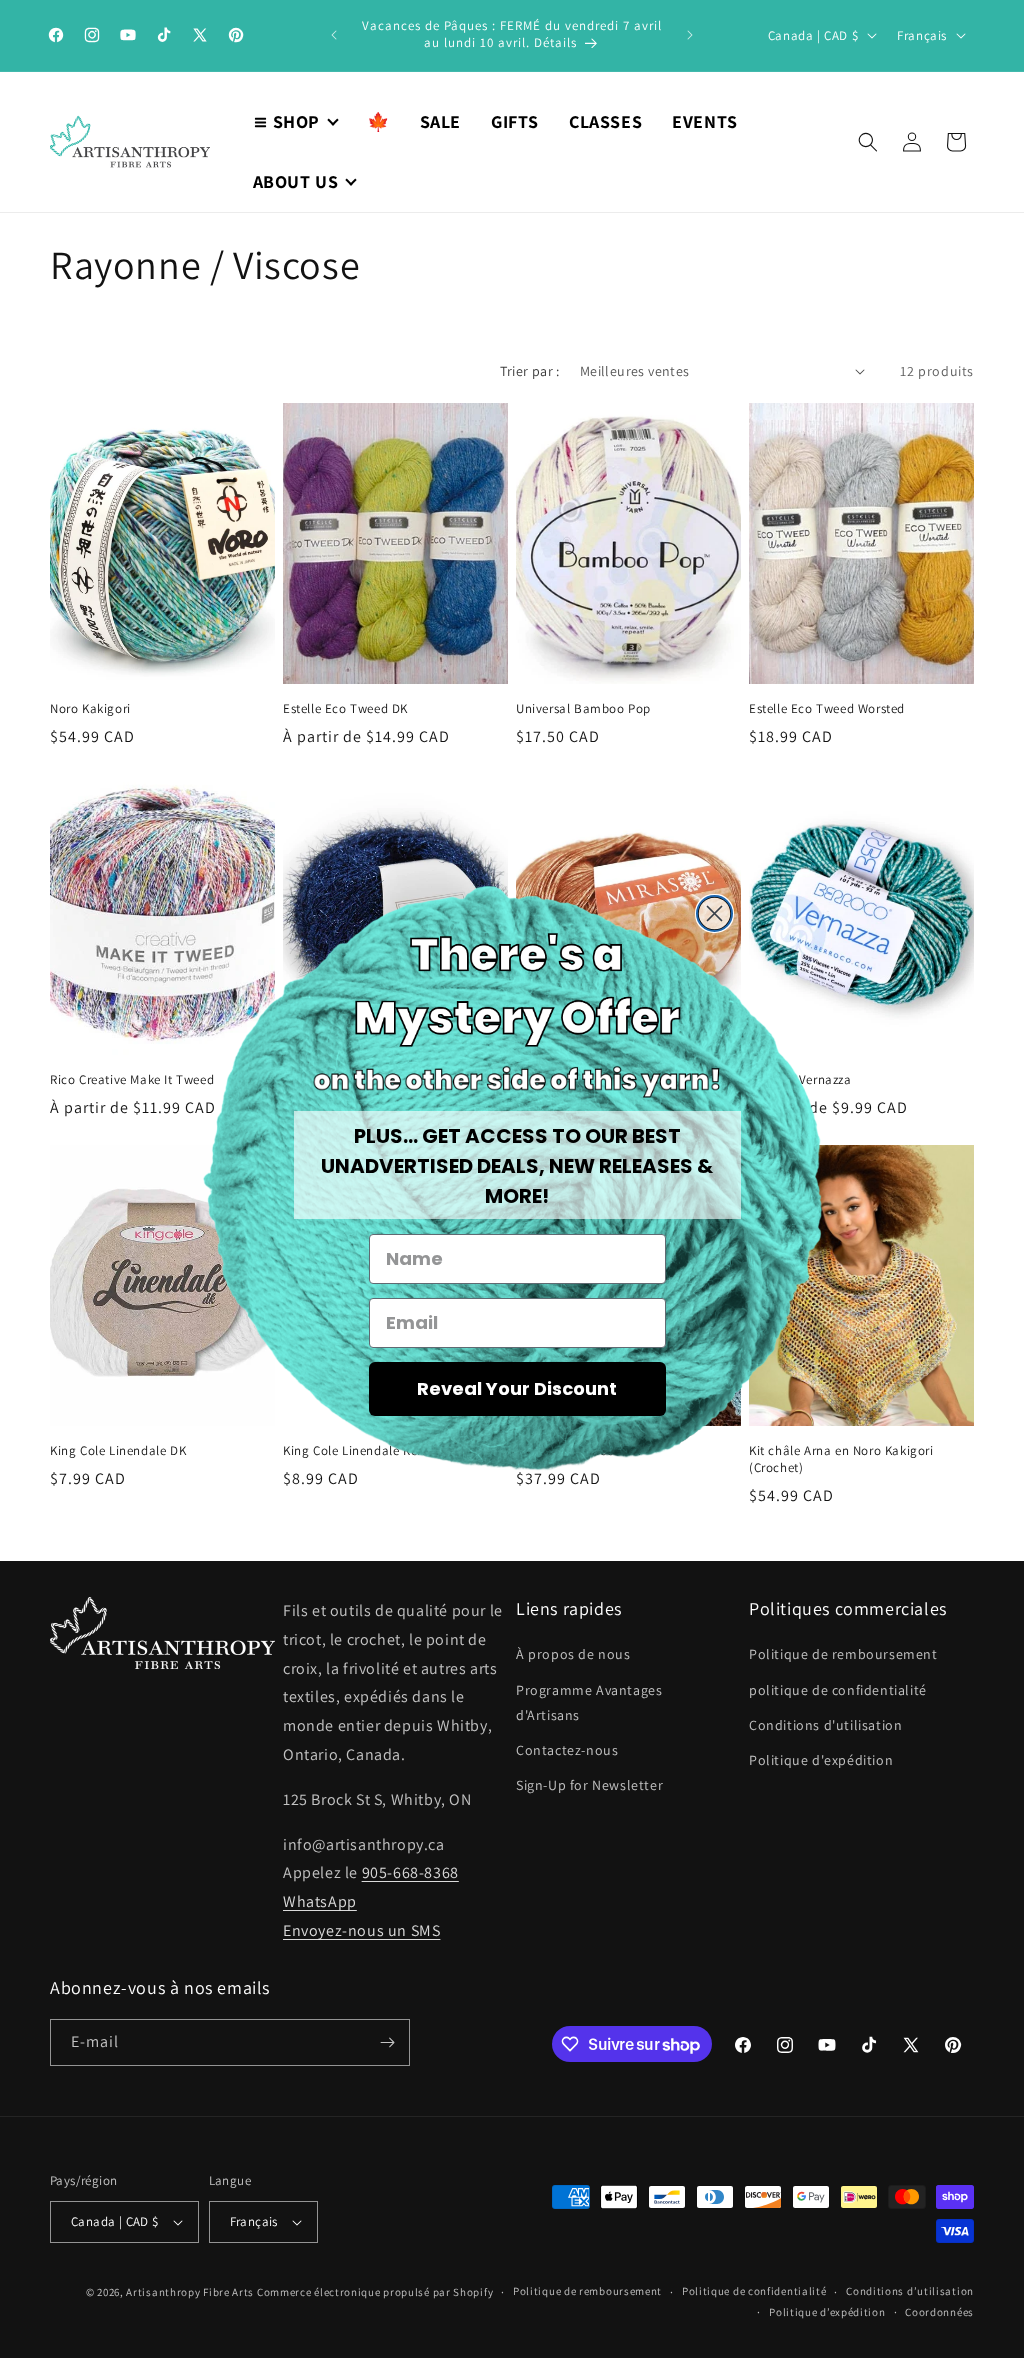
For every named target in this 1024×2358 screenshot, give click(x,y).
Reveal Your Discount (517, 1388)
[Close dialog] (714, 913)
